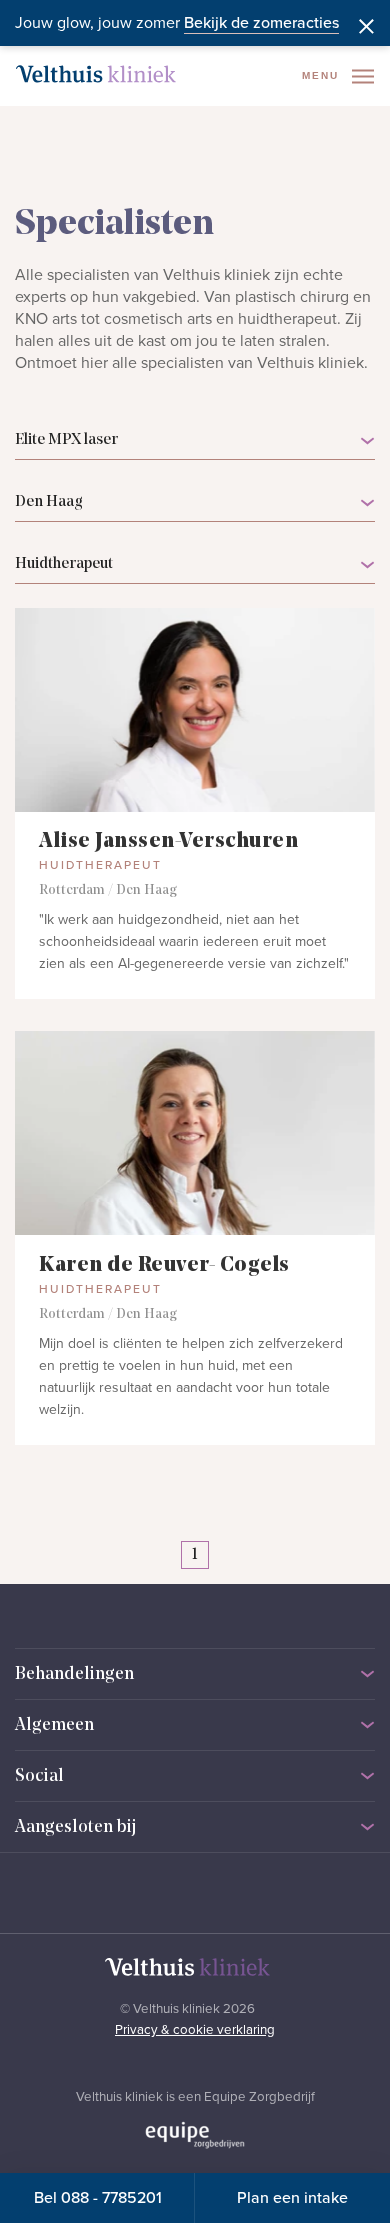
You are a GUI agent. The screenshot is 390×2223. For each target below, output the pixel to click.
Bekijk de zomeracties (261, 23)
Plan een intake (292, 2198)
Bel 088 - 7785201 (98, 2198)
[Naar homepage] (96, 74)
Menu (323, 75)
